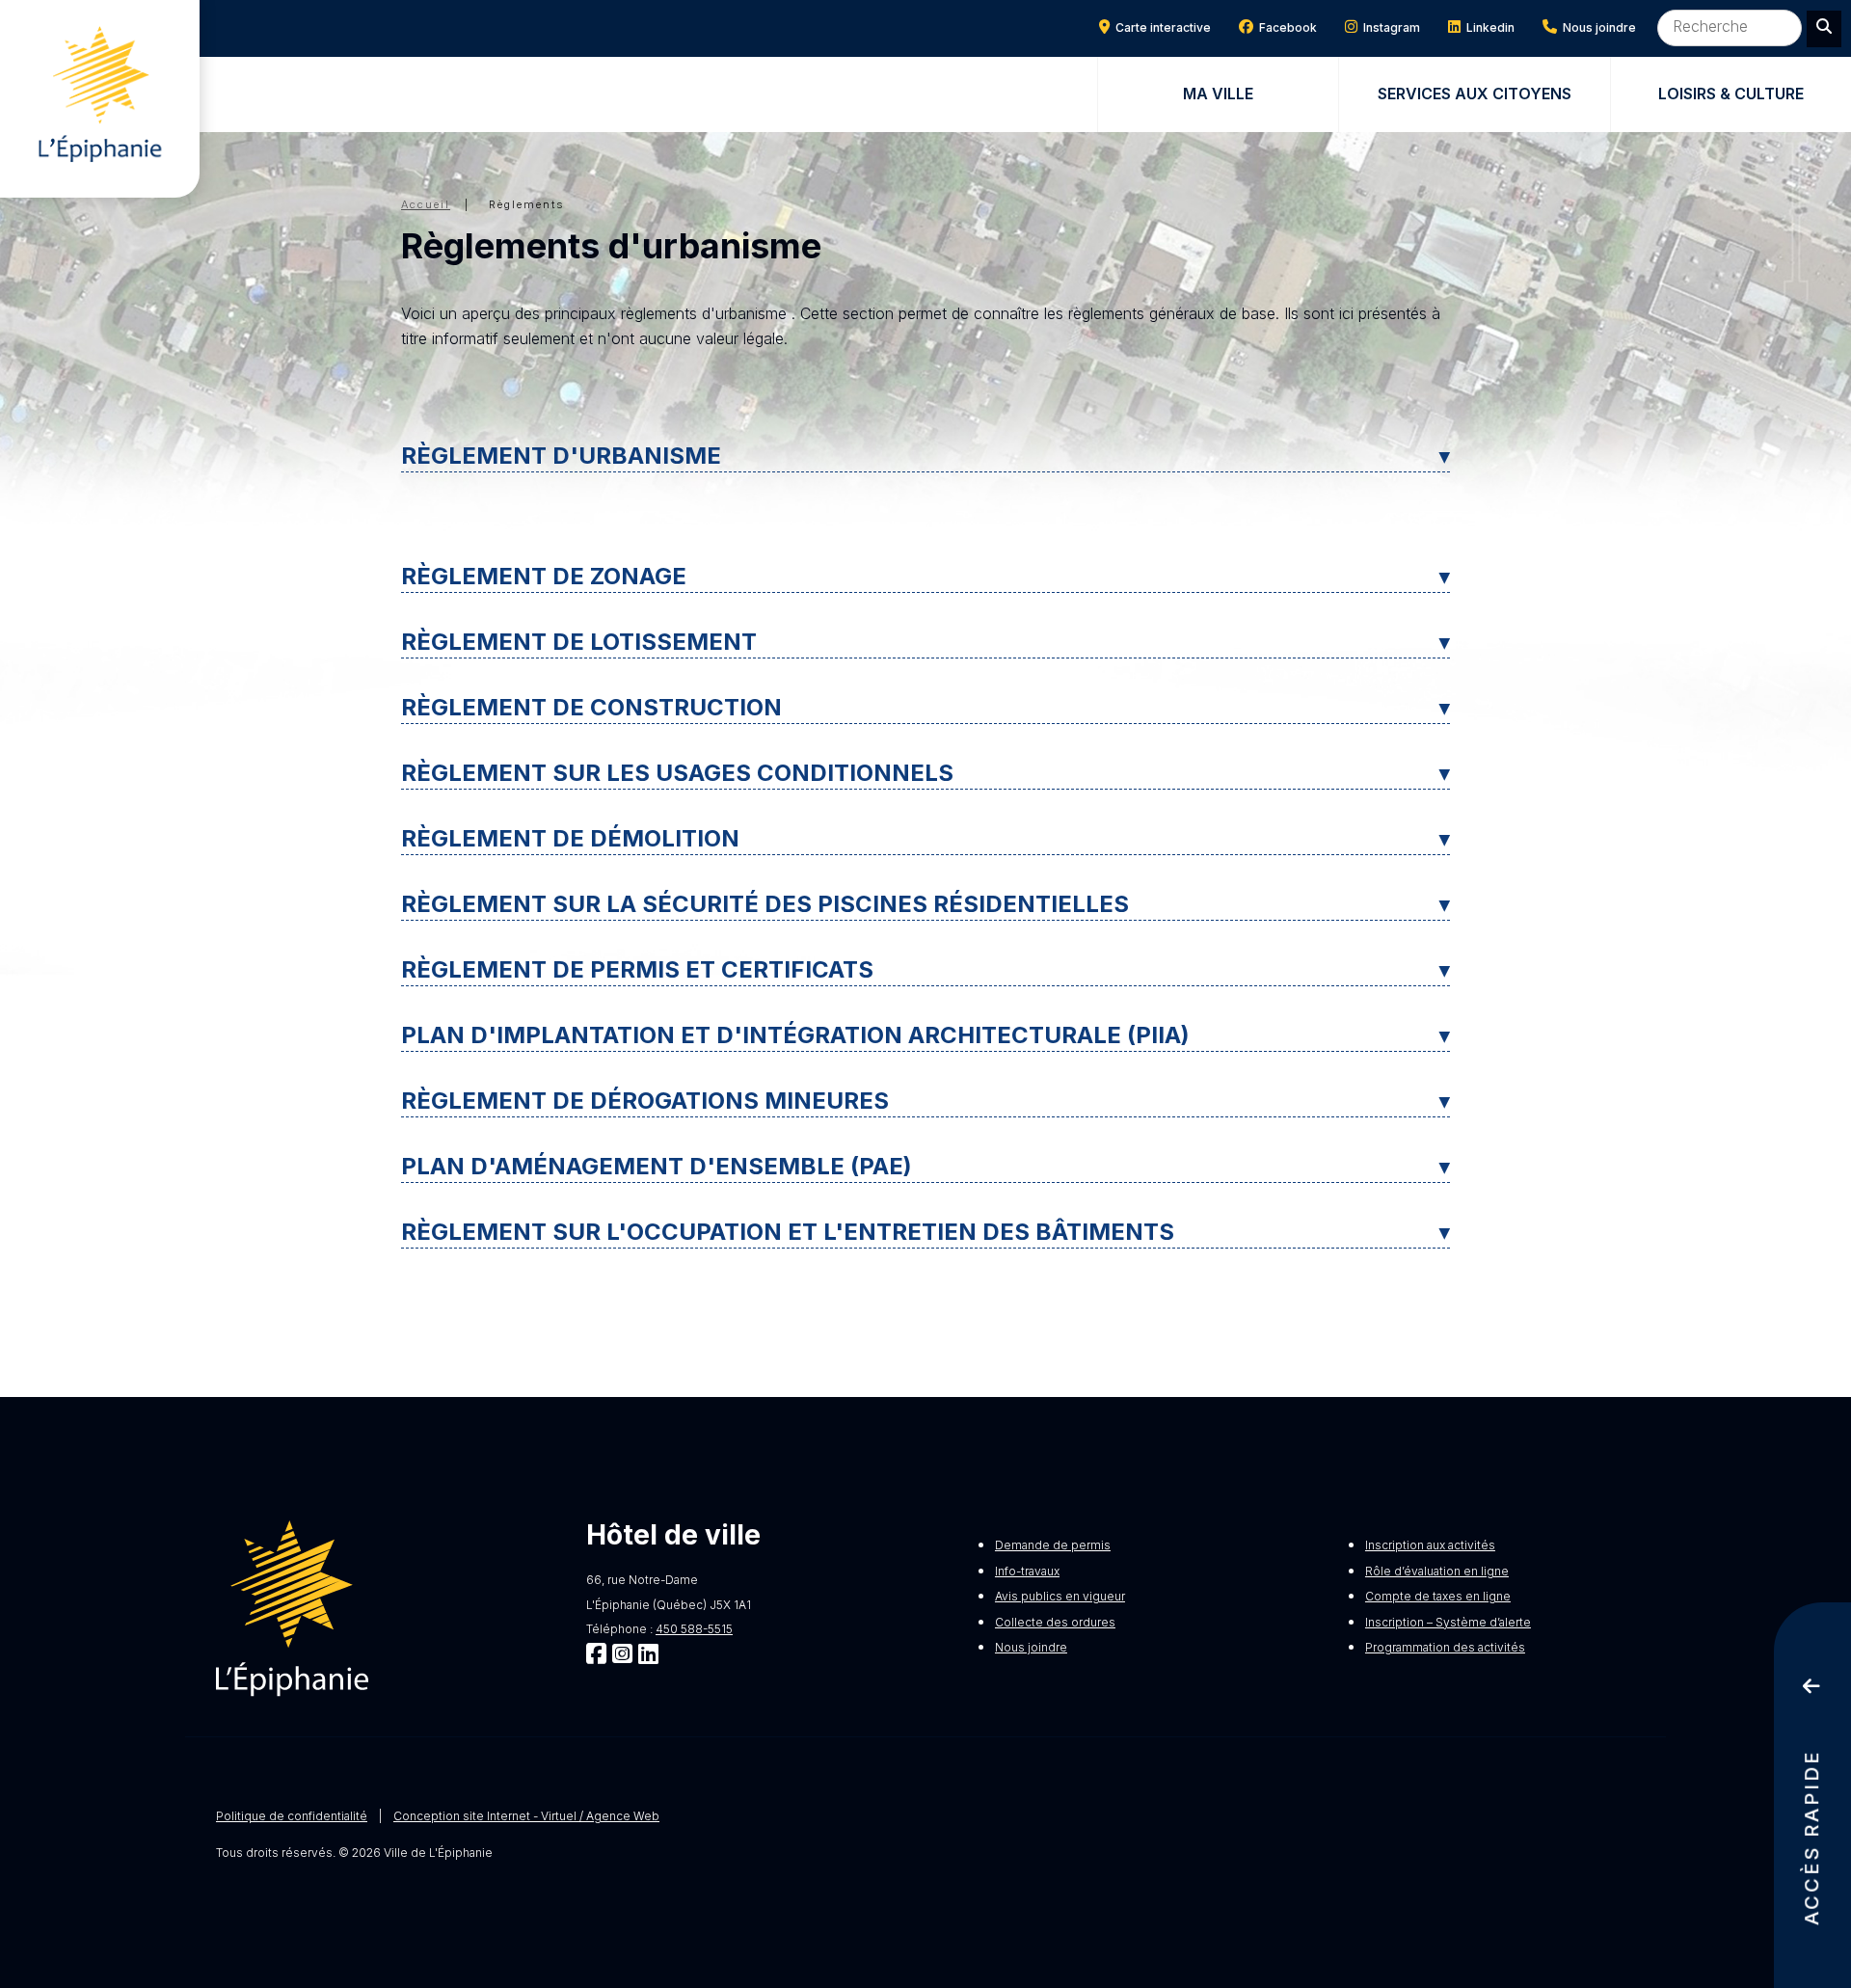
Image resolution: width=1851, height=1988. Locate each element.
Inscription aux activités (1430, 1545)
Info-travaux (1027, 1571)
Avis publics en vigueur (1060, 1596)
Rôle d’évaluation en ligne (1437, 1571)
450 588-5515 (694, 1629)
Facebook (1285, 27)
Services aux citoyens (1475, 94)
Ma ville (1218, 94)
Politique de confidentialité (292, 1816)
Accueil (426, 204)
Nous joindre (1596, 27)
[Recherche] (1824, 29)
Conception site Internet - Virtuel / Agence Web (526, 1816)
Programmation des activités (1445, 1647)
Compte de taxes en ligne (1438, 1596)
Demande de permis (1053, 1545)
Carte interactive (1160, 27)
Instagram (1389, 27)
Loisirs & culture (1731, 94)
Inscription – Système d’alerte (1448, 1622)
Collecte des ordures (1055, 1622)
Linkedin (1488, 27)
